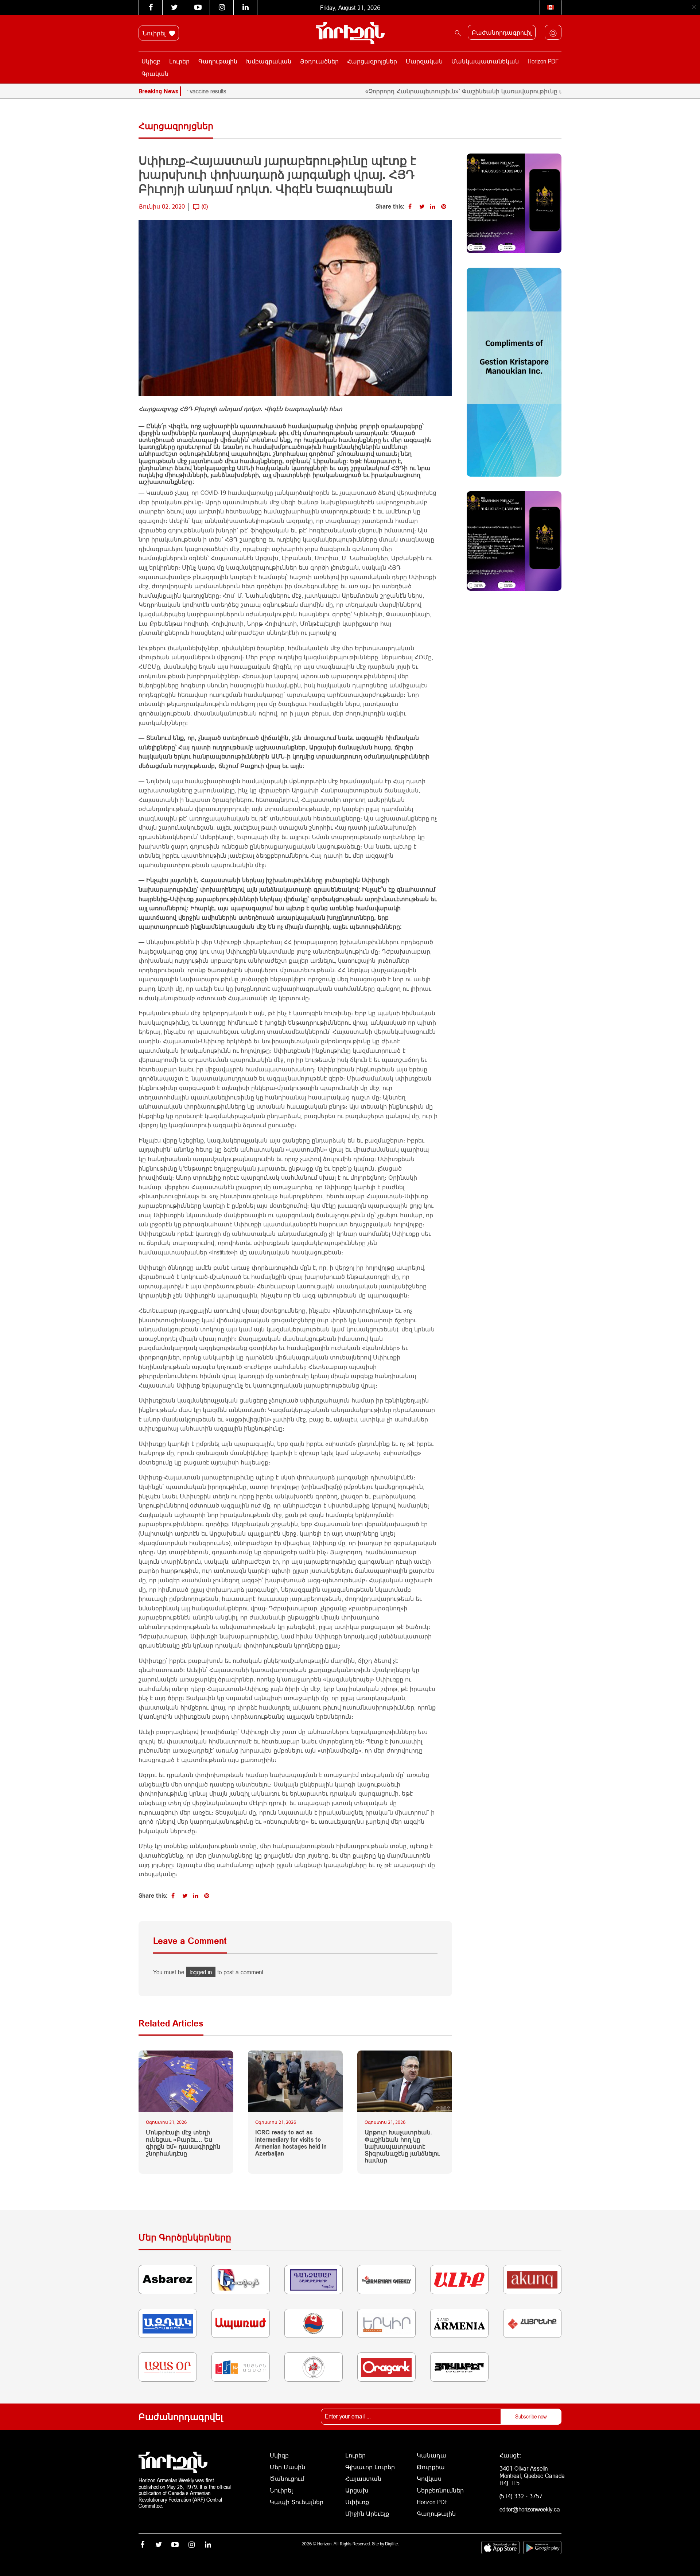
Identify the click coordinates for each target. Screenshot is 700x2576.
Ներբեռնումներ (440, 2490)
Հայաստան (363, 2478)
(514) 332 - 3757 (521, 2496)
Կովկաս (429, 2478)
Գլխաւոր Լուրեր (370, 2467)
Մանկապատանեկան (485, 61)
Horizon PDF (543, 61)
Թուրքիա (431, 2467)
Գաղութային (218, 61)
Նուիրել (155, 33)
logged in (201, 1972)
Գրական (155, 73)
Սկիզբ (151, 61)
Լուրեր (179, 61)
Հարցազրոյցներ (372, 61)
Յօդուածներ (319, 61)
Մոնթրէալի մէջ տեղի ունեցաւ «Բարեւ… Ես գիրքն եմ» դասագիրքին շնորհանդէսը (183, 2143)
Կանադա (431, 2455)
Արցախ (357, 2490)
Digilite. (392, 2544)
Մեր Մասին (287, 2467)
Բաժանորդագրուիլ (502, 32)
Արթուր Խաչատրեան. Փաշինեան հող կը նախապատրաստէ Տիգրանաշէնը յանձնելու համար (402, 2146)
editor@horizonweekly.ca (530, 2509)
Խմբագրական (269, 61)
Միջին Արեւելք (367, 2513)
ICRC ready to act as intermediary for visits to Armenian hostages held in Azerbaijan (291, 2143)
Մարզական (424, 61)
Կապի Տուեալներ (297, 2502)
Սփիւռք (357, 2502)
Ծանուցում (287, 2478)
